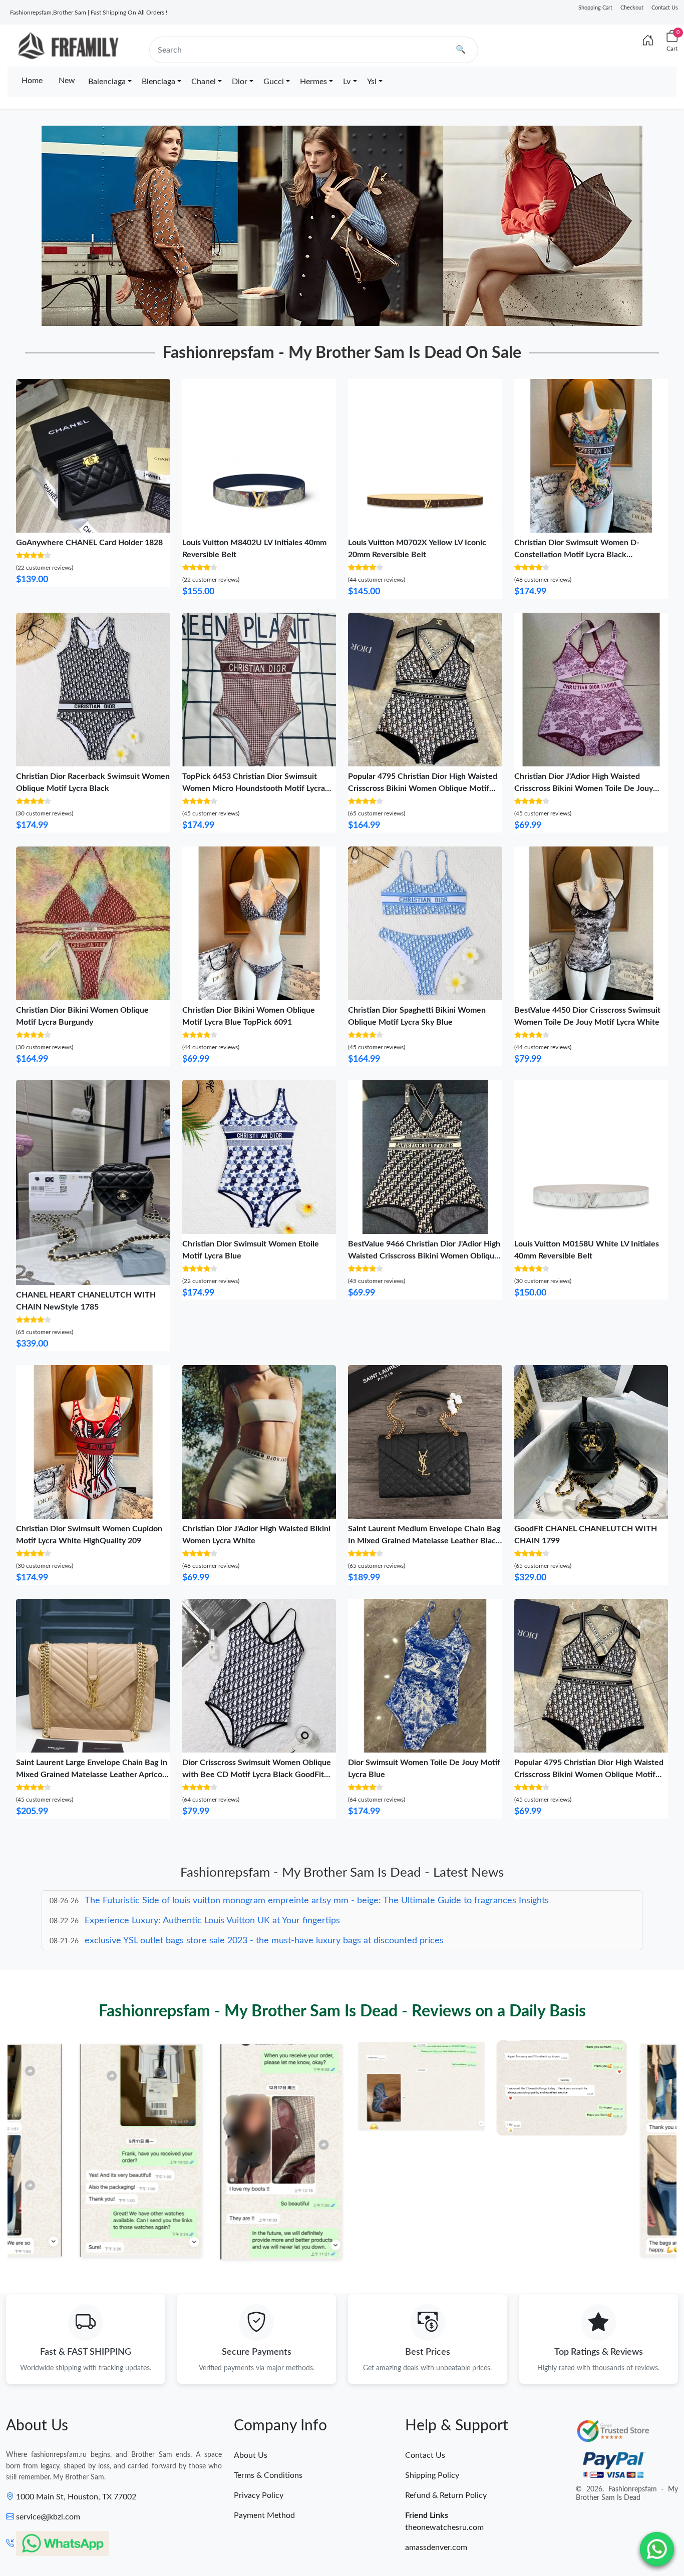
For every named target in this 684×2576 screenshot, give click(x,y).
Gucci (274, 82)
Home (32, 81)
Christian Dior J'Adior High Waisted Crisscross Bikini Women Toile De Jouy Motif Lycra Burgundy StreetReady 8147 (586, 788)
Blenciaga (158, 82)
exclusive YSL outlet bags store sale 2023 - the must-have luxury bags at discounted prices (264, 1921)
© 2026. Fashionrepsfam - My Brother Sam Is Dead (627, 2494)
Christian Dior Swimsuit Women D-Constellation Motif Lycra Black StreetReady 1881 (577, 555)
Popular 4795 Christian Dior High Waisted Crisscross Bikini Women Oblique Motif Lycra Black (423, 788)
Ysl (372, 82)
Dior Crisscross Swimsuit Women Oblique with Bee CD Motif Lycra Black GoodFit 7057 (257, 1775)
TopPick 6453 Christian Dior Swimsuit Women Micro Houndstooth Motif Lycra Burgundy (254, 788)
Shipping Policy (432, 2475)
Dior (240, 82)
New (67, 81)
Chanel (204, 82)
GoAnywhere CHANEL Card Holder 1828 (89, 543)
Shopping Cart (595, 8)
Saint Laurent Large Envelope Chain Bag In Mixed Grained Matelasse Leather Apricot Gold (92, 1775)
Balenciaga (107, 82)
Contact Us (665, 8)
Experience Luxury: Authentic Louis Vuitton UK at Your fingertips (212, 1901)
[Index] (648, 41)
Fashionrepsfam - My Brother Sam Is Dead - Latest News (342, 1873)
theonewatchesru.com (444, 2527)
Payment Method (264, 2515)
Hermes (313, 82)
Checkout (632, 8)
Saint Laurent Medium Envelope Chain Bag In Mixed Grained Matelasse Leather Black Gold (424, 1541)
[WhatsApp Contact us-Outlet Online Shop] (657, 2549)
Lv (347, 82)
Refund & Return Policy (446, 2495)
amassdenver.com (436, 2547)
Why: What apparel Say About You (153, 1941)
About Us (251, 2455)
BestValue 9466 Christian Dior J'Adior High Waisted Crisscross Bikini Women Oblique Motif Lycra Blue (424, 1256)
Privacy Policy (259, 2495)
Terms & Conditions (268, 2475)
